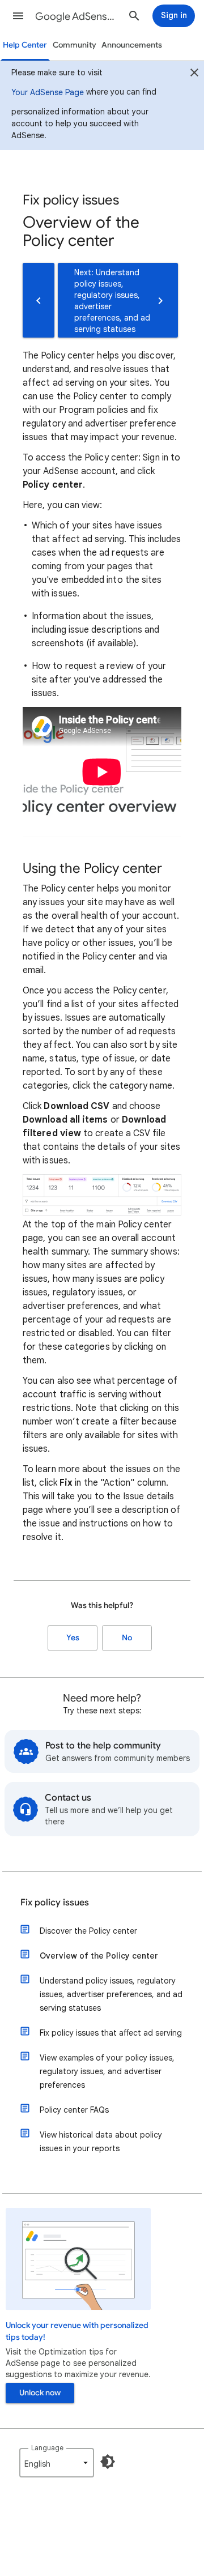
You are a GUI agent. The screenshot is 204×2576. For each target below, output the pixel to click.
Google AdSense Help (77, 16)
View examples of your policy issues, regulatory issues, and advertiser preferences (107, 2071)
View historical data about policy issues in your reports (101, 2142)
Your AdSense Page (48, 92)
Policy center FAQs (74, 2110)
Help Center (25, 45)
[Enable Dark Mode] (108, 2462)
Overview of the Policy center (99, 1956)
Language (47, 2448)
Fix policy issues (55, 1903)
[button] (18, 16)
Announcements (132, 45)
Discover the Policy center (88, 1931)
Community (75, 45)
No (127, 1638)
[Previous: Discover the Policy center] (39, 300)
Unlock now (40, 2393)
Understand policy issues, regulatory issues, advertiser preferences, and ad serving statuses (111, 1994)
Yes (73, 1638)
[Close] (194, 74)
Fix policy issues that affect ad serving (111, 2033)
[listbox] (57, 2463)
